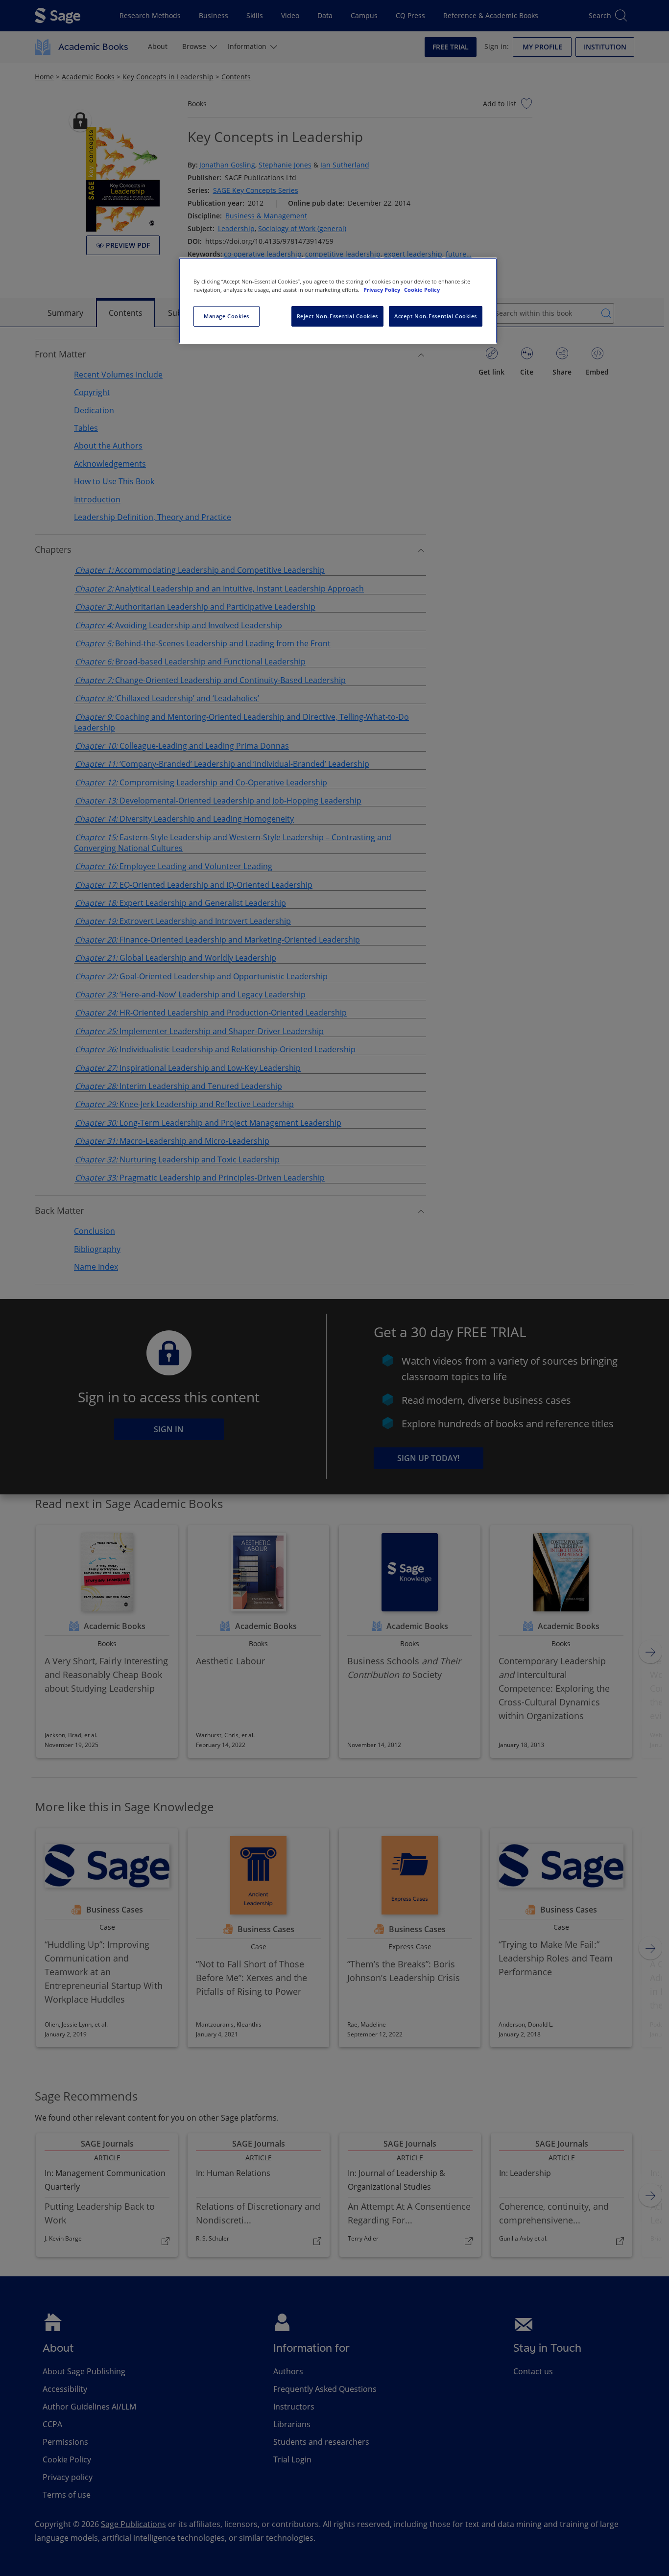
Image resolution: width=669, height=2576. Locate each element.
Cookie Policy (422, 290)
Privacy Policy (382, 290)
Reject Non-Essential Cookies (337, 316)
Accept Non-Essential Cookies (436, 316)
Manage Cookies (227, 316)
